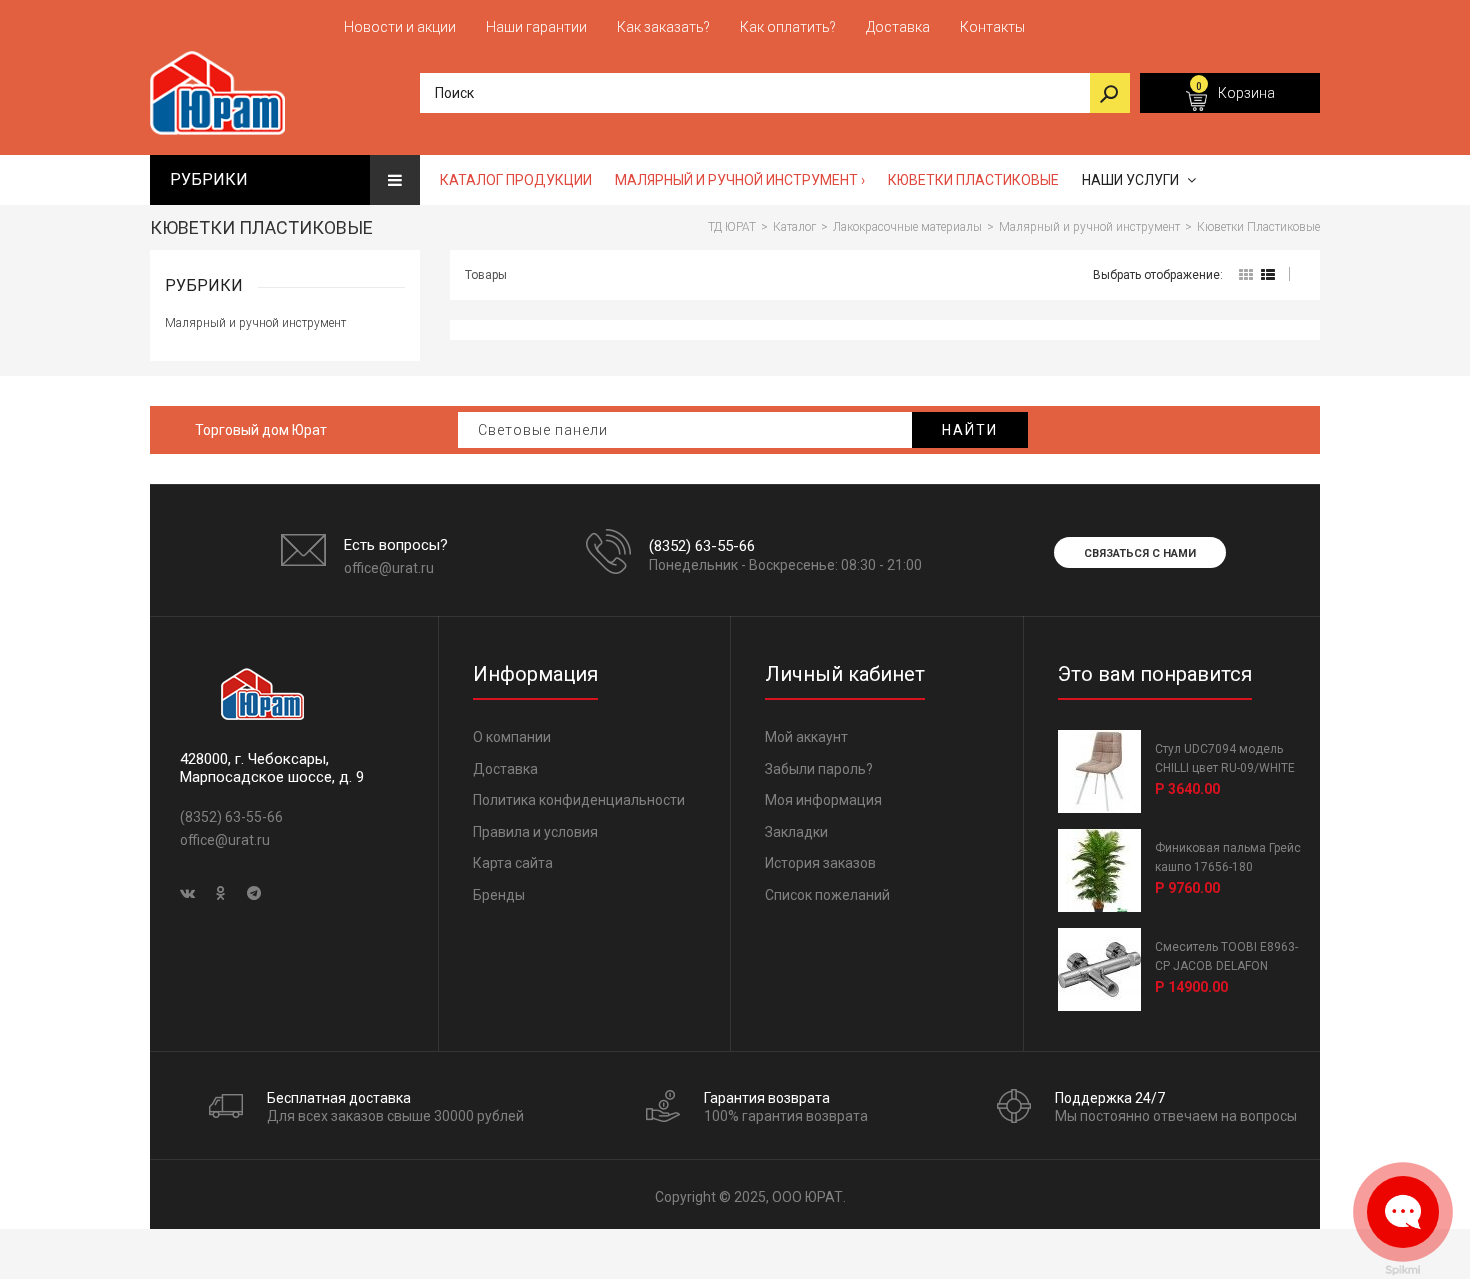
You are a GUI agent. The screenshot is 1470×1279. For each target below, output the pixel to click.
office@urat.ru (389, 568)
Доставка (505, 769)
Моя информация (823, 800)
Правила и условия (535, 832)
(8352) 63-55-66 (702, 546)
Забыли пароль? (819, 769)
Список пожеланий (827, 895)
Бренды (499, 895)
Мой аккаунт (806, 737)
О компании (512, 737)
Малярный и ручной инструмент (255, 323)
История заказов (820, 863)
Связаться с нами (1140, 553)
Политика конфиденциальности (579, 800)
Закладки (796, 832)
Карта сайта (513, 863)
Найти (970, 430)
